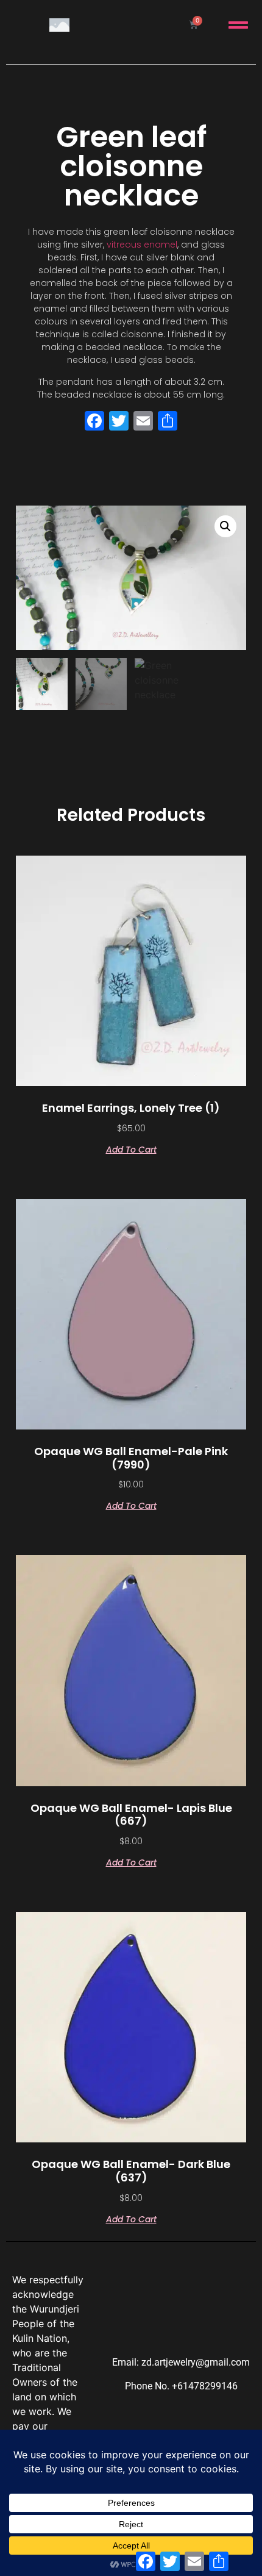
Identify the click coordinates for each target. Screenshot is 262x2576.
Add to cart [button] (131, 1149)
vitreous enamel (142, 245)
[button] (225, 526)
